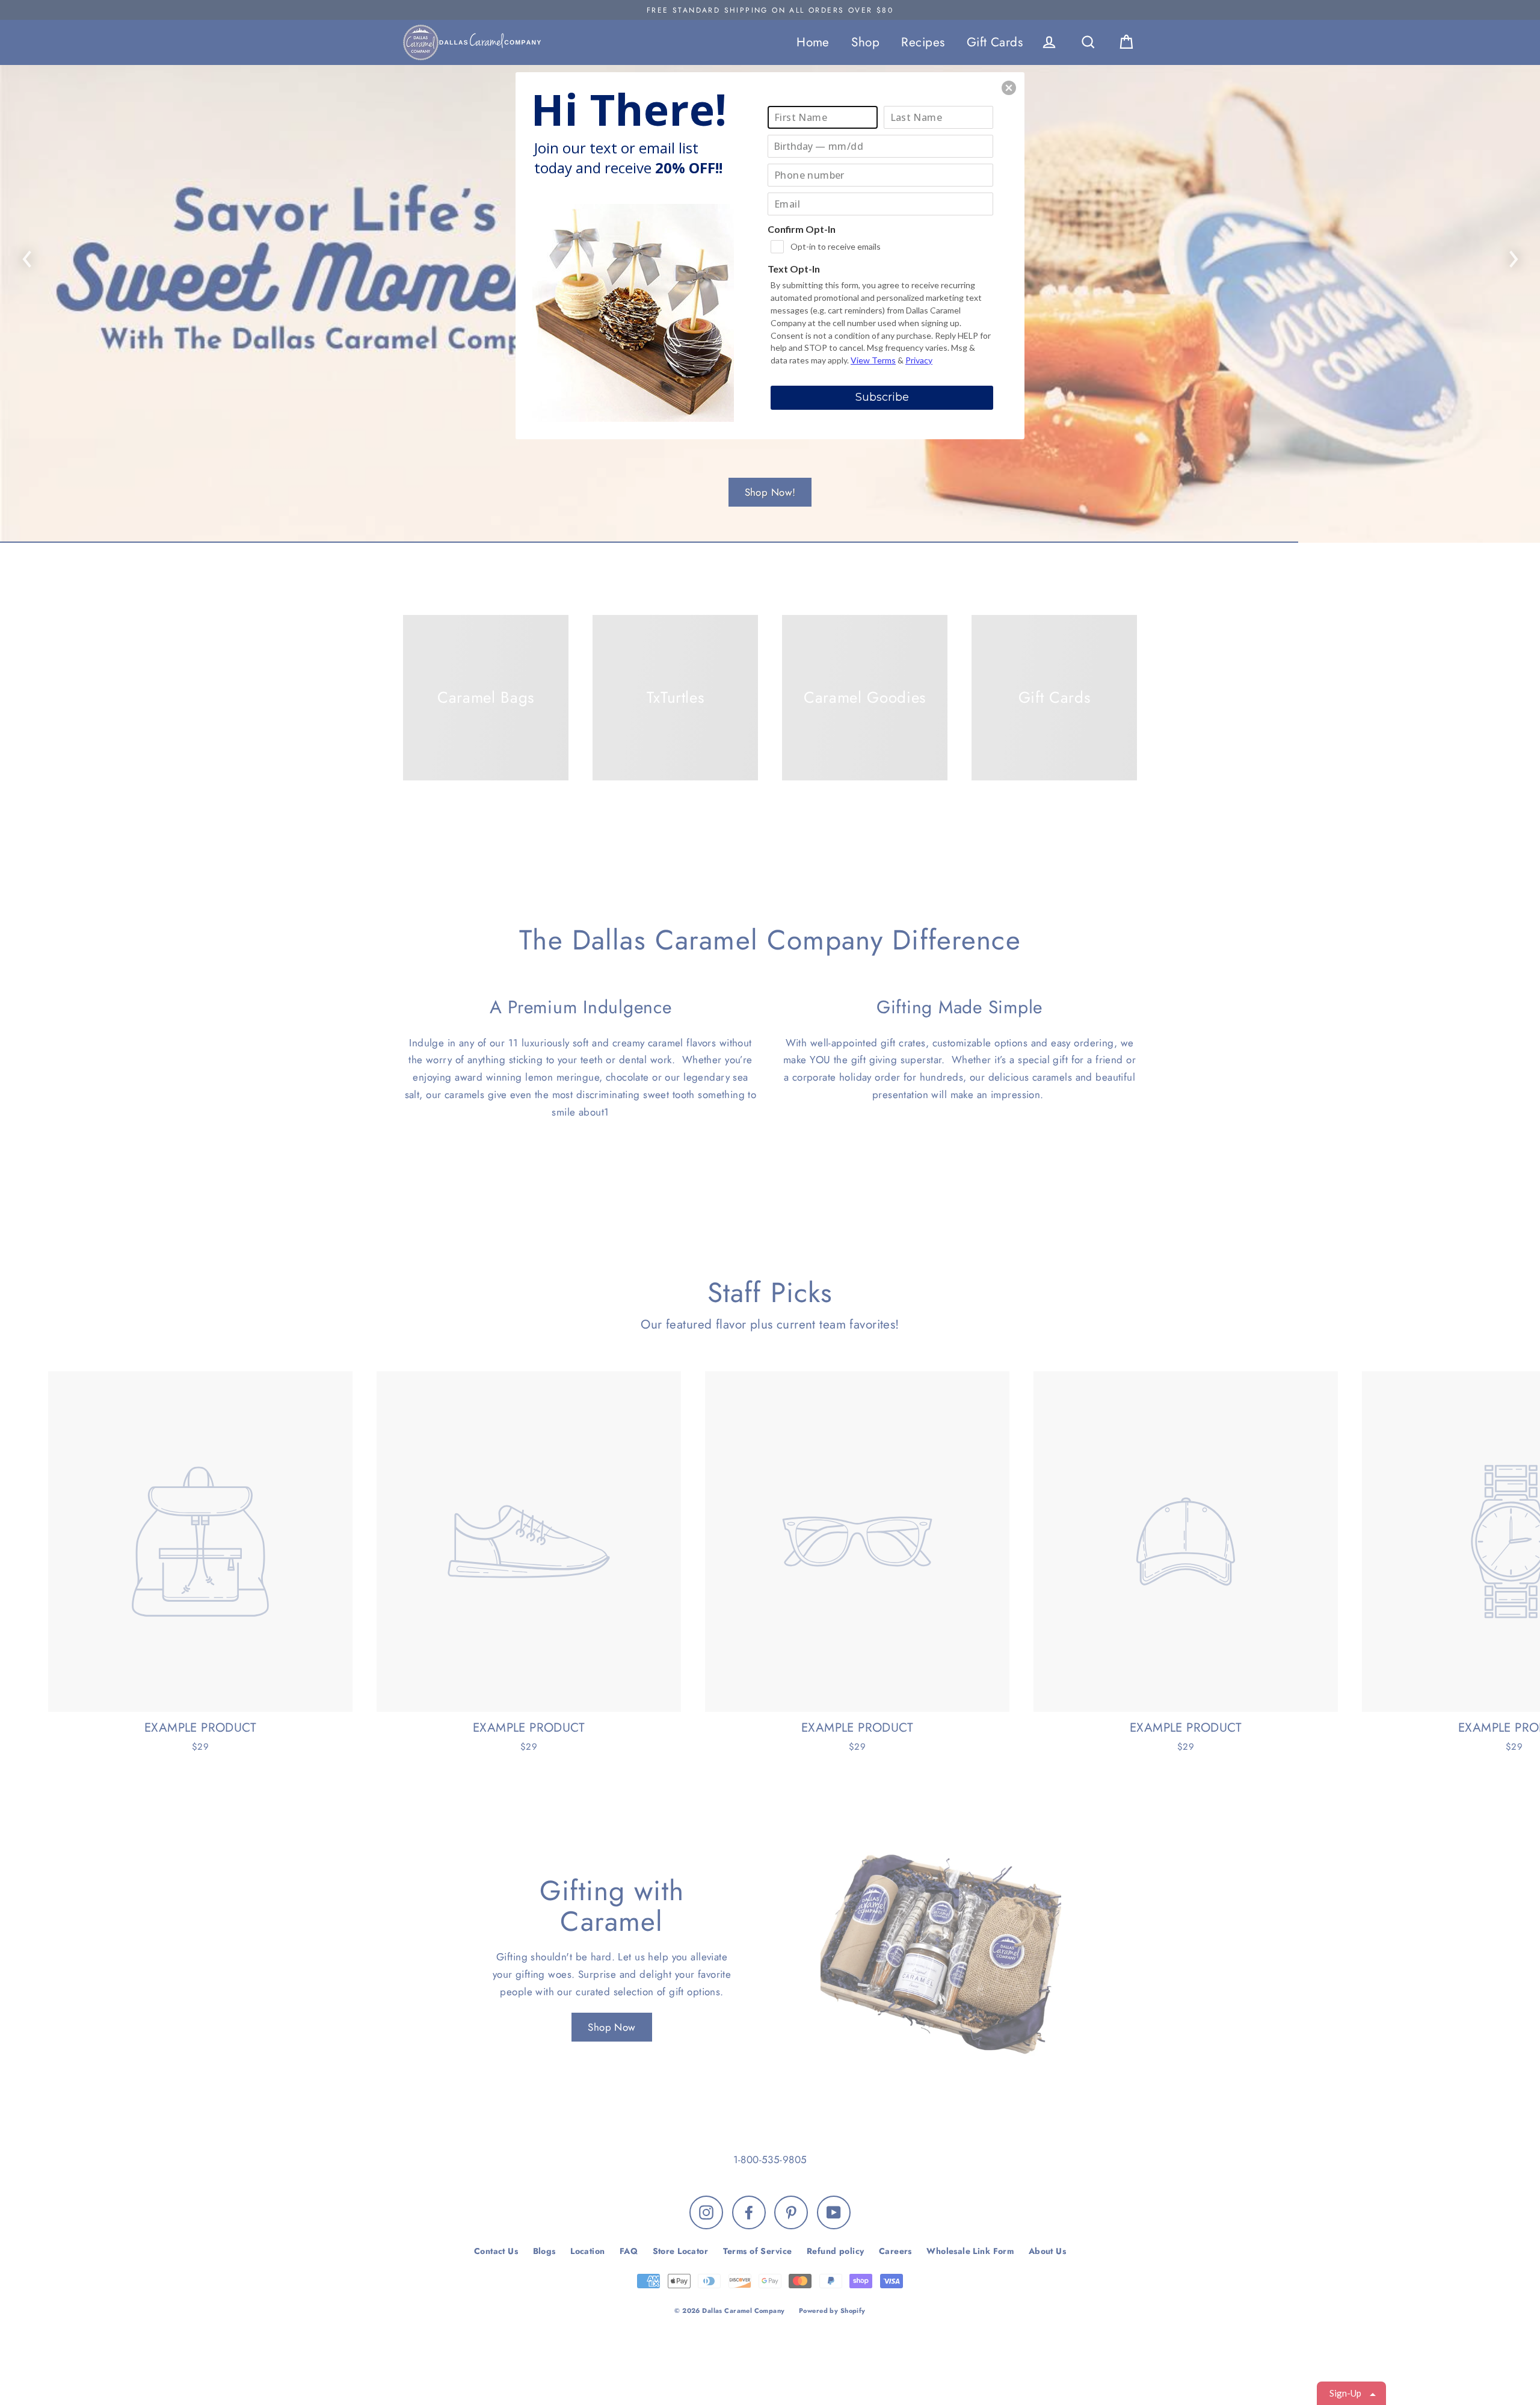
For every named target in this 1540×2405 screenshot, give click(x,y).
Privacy (919, 360)
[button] (1009, 88)
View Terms (873, 360)
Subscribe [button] (882, 397)
